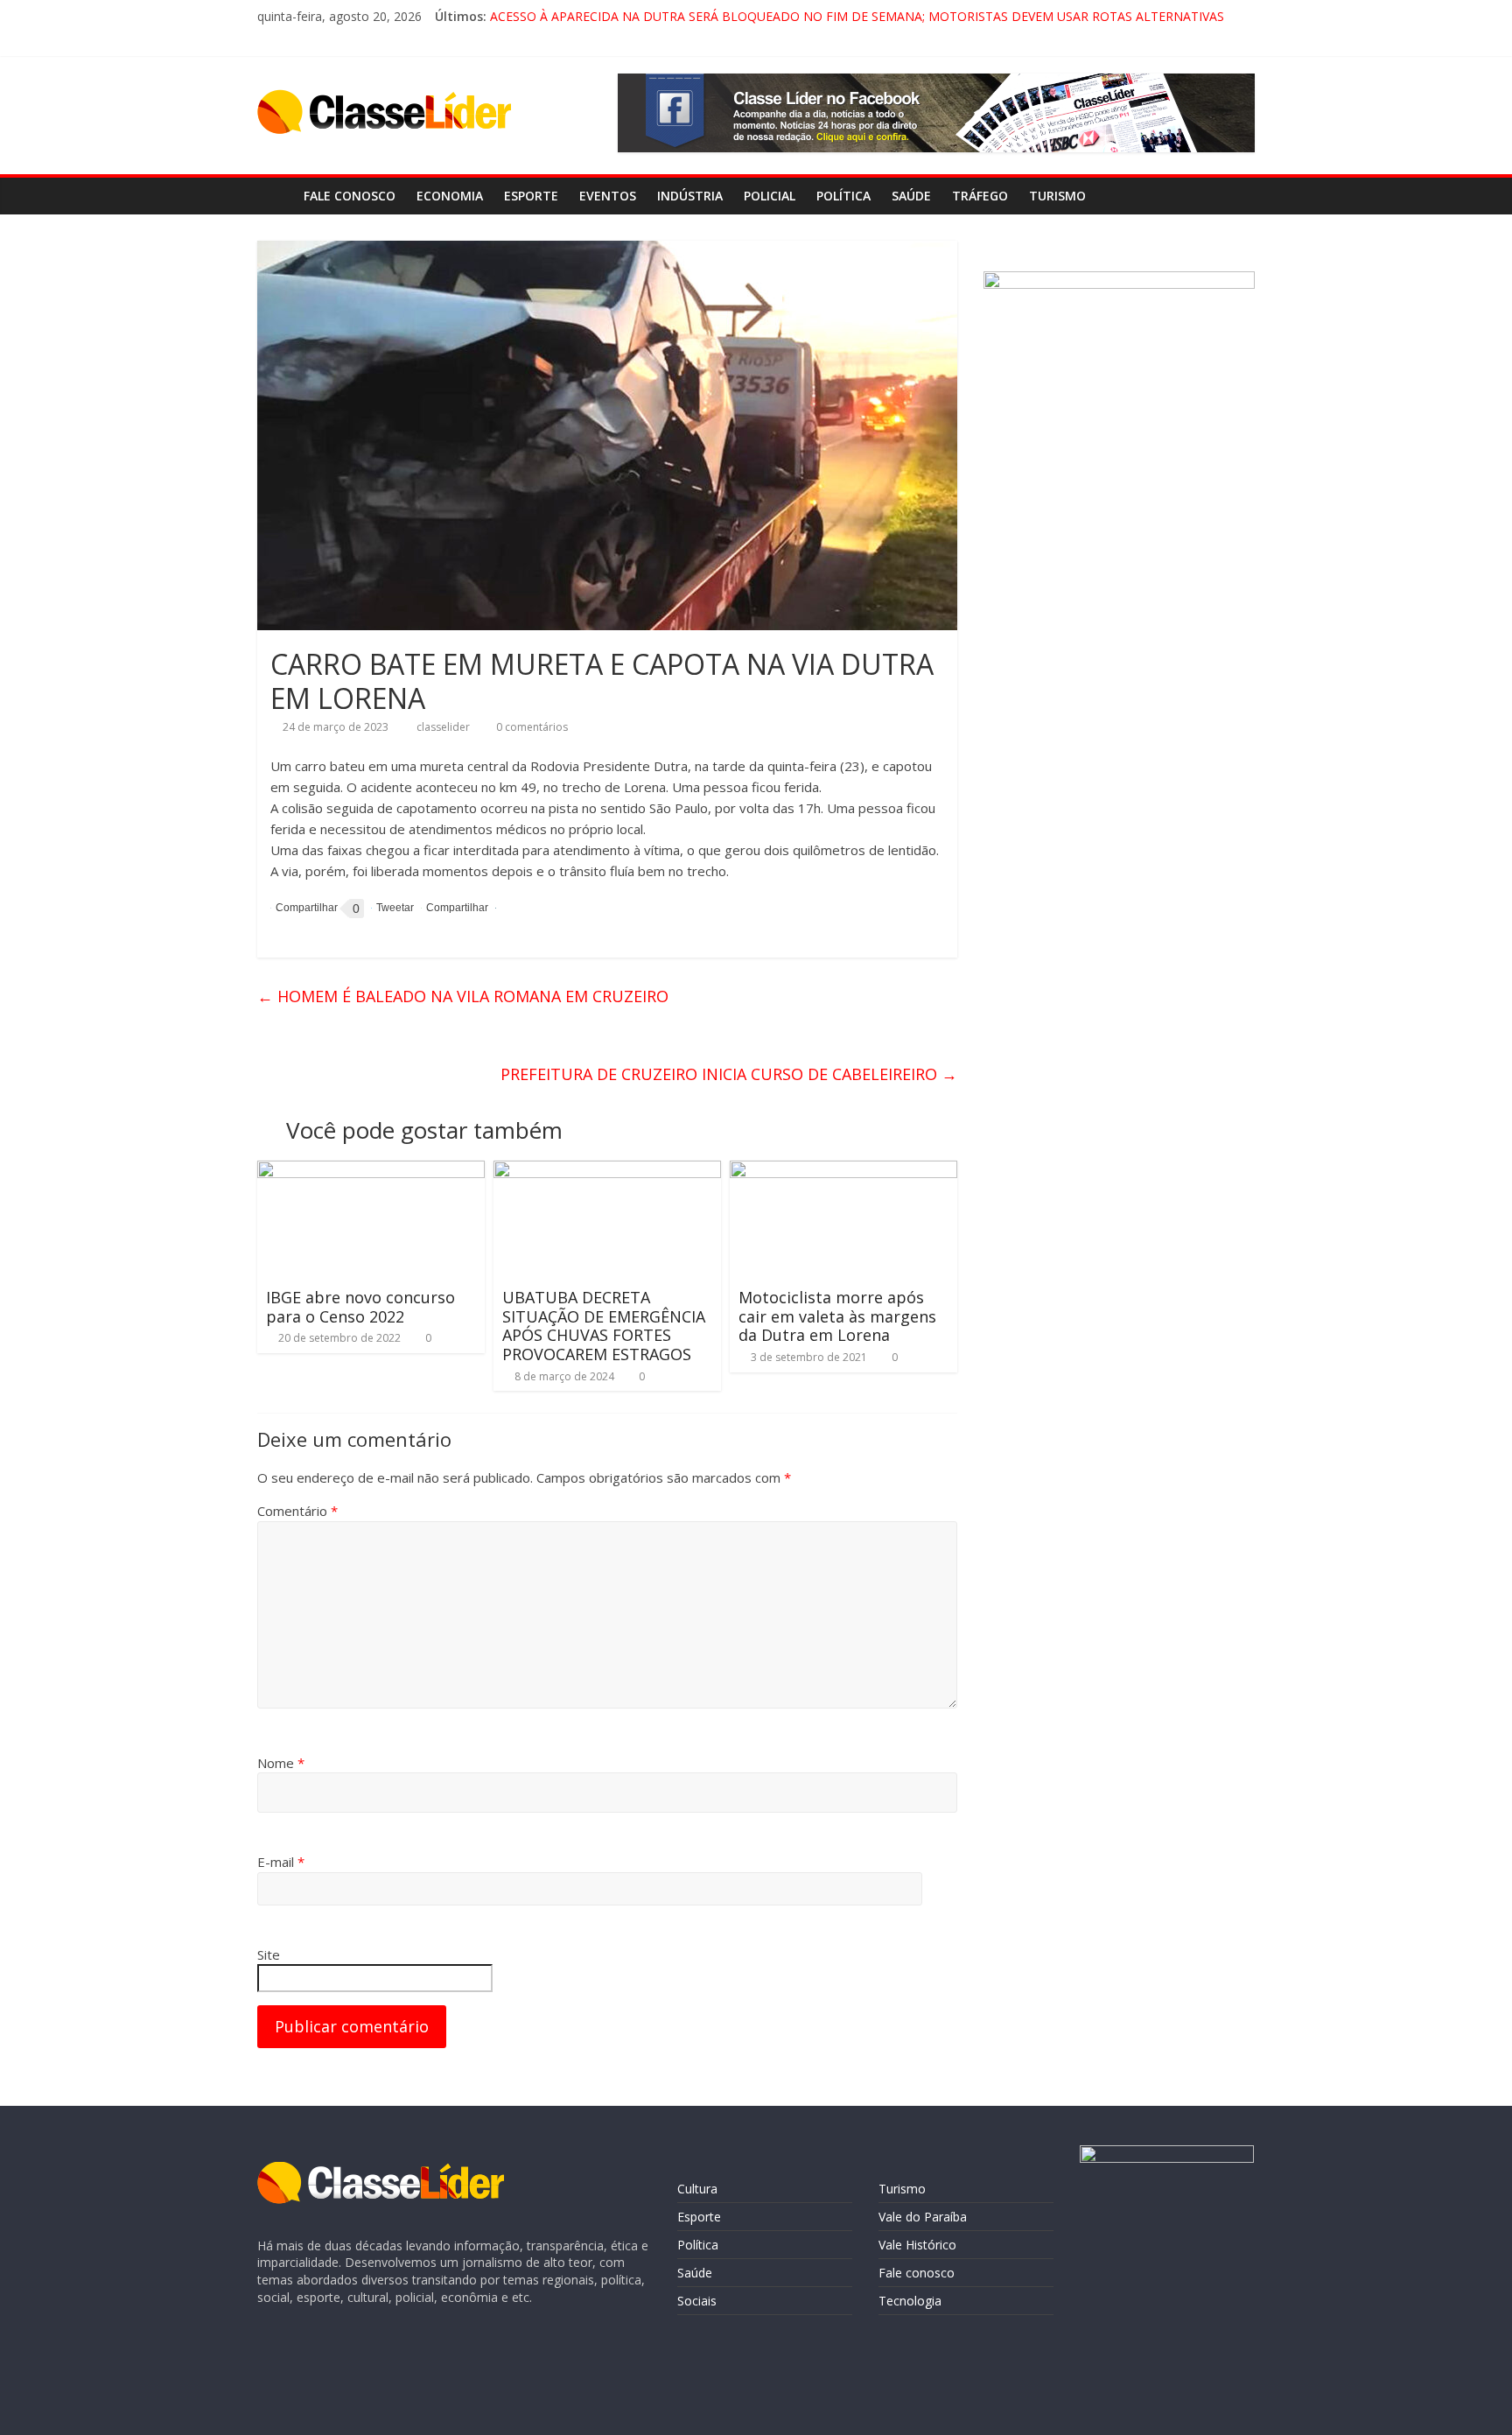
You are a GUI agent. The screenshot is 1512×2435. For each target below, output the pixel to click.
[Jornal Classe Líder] (275, 196)
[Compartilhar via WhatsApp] (455, 908)
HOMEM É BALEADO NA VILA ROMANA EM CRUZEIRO (463, 996)
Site (269, 1954)
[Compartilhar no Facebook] (304, 909)
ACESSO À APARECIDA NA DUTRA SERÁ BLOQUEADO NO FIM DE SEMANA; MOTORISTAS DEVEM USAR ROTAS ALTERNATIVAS (857, 16)
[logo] (381, 2170)
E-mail (281, 1862)
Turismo (1057, 196)
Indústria (690, 196)
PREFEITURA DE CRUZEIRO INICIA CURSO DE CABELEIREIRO (729, 1074)
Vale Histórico (917, 2245)
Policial (770, 196)
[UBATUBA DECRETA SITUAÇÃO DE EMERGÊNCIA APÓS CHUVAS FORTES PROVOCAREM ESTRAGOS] (607, 1171)
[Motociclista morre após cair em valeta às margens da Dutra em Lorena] (843, 1171)
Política (843, 196)
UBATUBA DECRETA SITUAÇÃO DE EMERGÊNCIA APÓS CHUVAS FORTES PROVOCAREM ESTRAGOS (604, 1326)
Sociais (697, 2301)
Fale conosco (350, 196)
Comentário (297, 1511)
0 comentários (531, 727)
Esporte (531, 196)
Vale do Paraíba (923, 2217)
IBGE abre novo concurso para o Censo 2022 (360, 1307)
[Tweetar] (392, 908)
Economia (450, 196)
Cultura (697, 2189)
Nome (281, 1763)
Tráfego (980, 196)
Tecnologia (910, 2301)
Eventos (608, 196)
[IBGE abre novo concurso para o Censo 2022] (371, 1171)
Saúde (911, 196)
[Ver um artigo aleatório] (1237, 196)
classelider (444, 727)
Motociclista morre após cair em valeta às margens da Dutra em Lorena (837, 1316)
